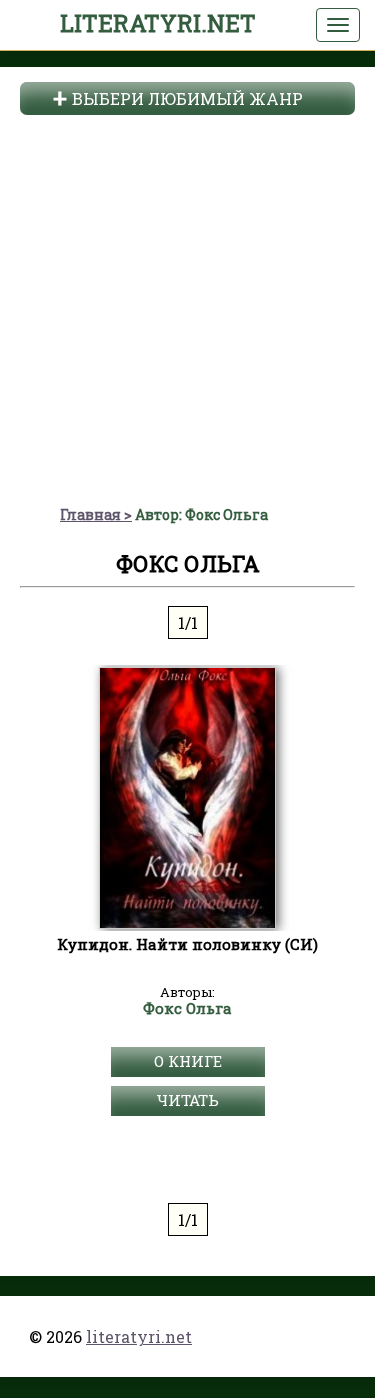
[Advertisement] (187, 307)
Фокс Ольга (187, 1009)
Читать (187, 1100)
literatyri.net (158, 23)
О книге (188, 1061)
